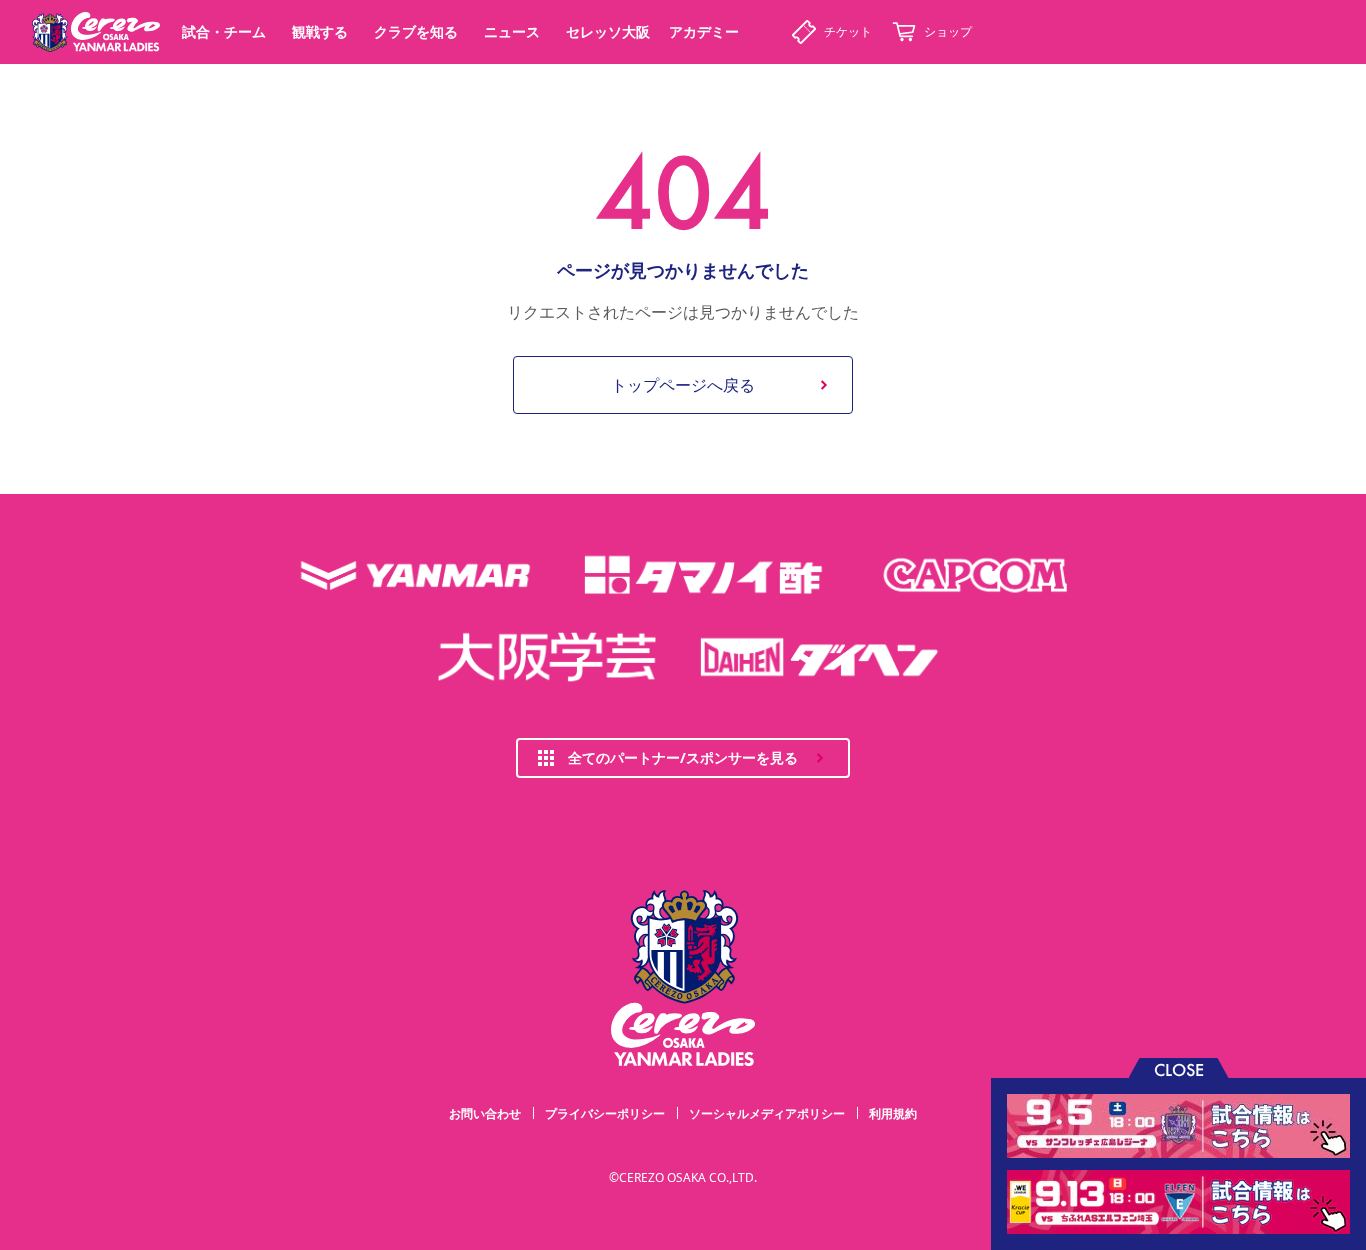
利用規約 (893, 1113)
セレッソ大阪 (608, 31)
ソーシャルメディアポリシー (767, 1113)
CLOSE (1179, 1068)
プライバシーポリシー (605, 1113)
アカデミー (704, 31)
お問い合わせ (485, 1113)
